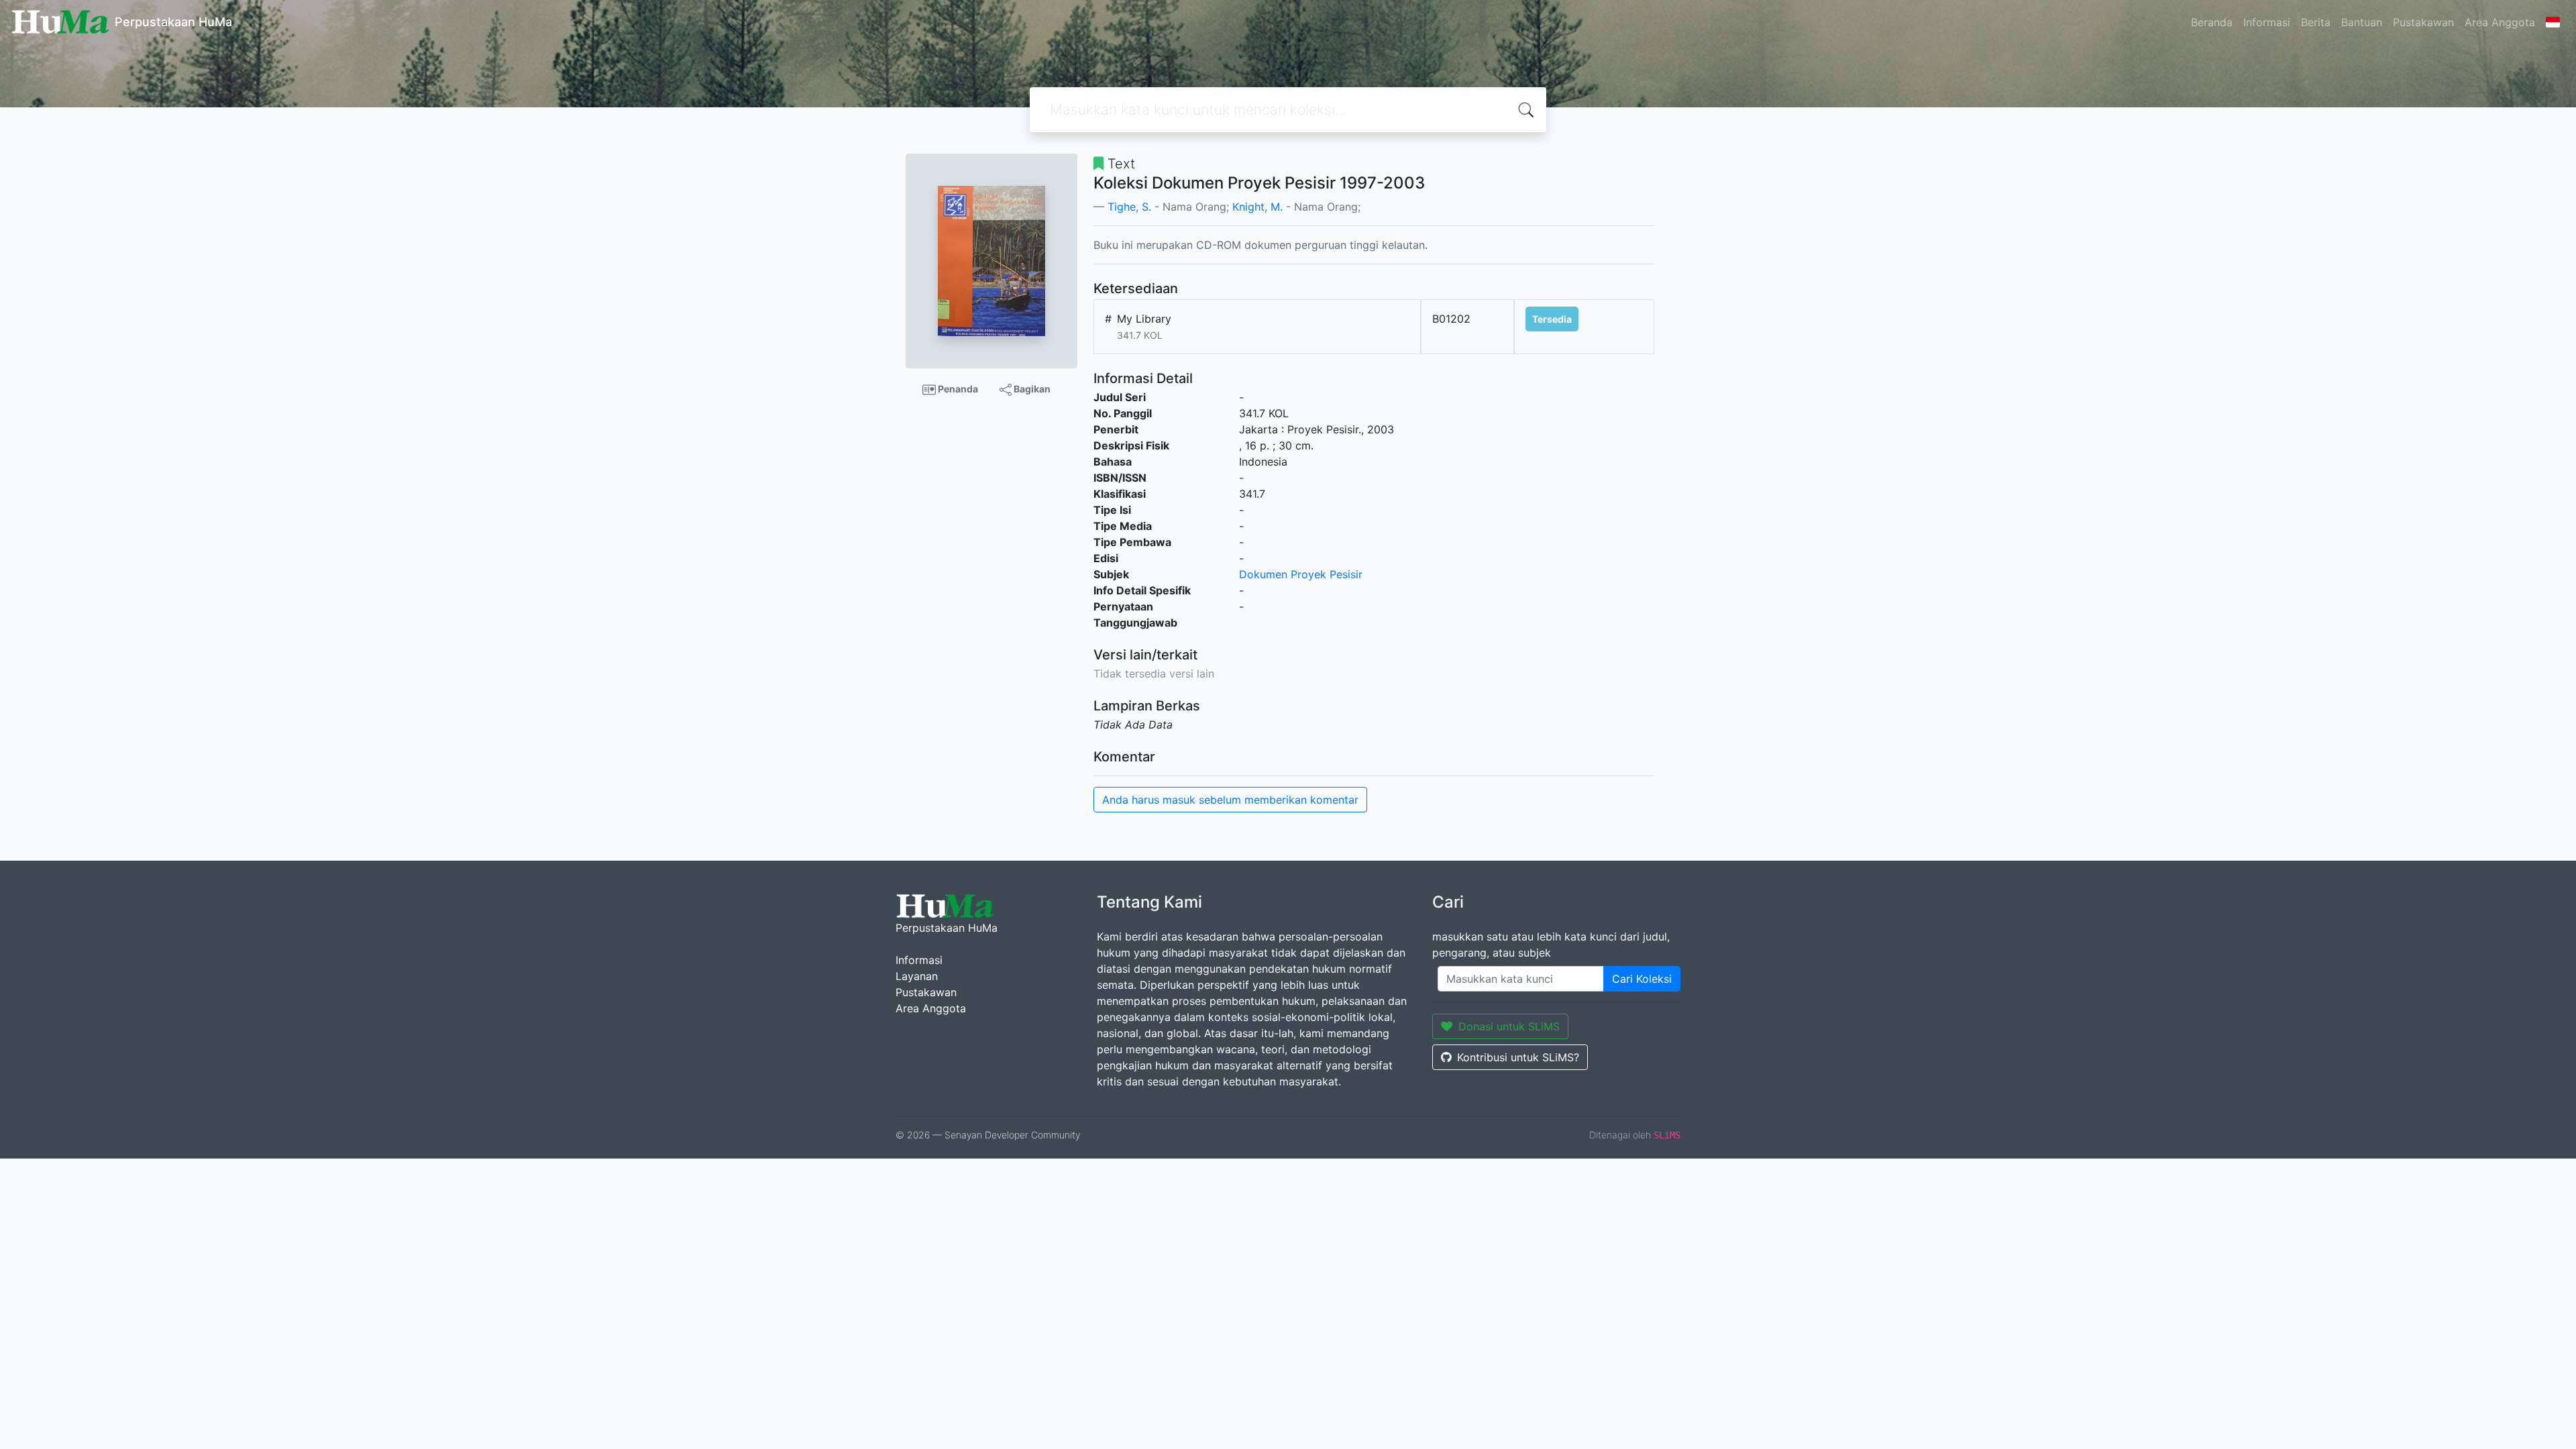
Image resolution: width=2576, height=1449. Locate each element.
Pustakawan (2423, 22)
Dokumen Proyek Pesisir (1301, 574)
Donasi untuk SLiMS (1509, 1026)
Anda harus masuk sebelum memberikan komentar (1230, 800)
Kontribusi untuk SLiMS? (1518, 1057)
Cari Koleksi (1642, 979)
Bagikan (1031, 389)
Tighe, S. (1129, 207)
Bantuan (2362, 22)
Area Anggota (2500, 22)
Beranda (2212, 22)
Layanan (917, 976)
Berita (2316, 22)
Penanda (957, 389)
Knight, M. (1257, 207)
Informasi (2267, 22)
